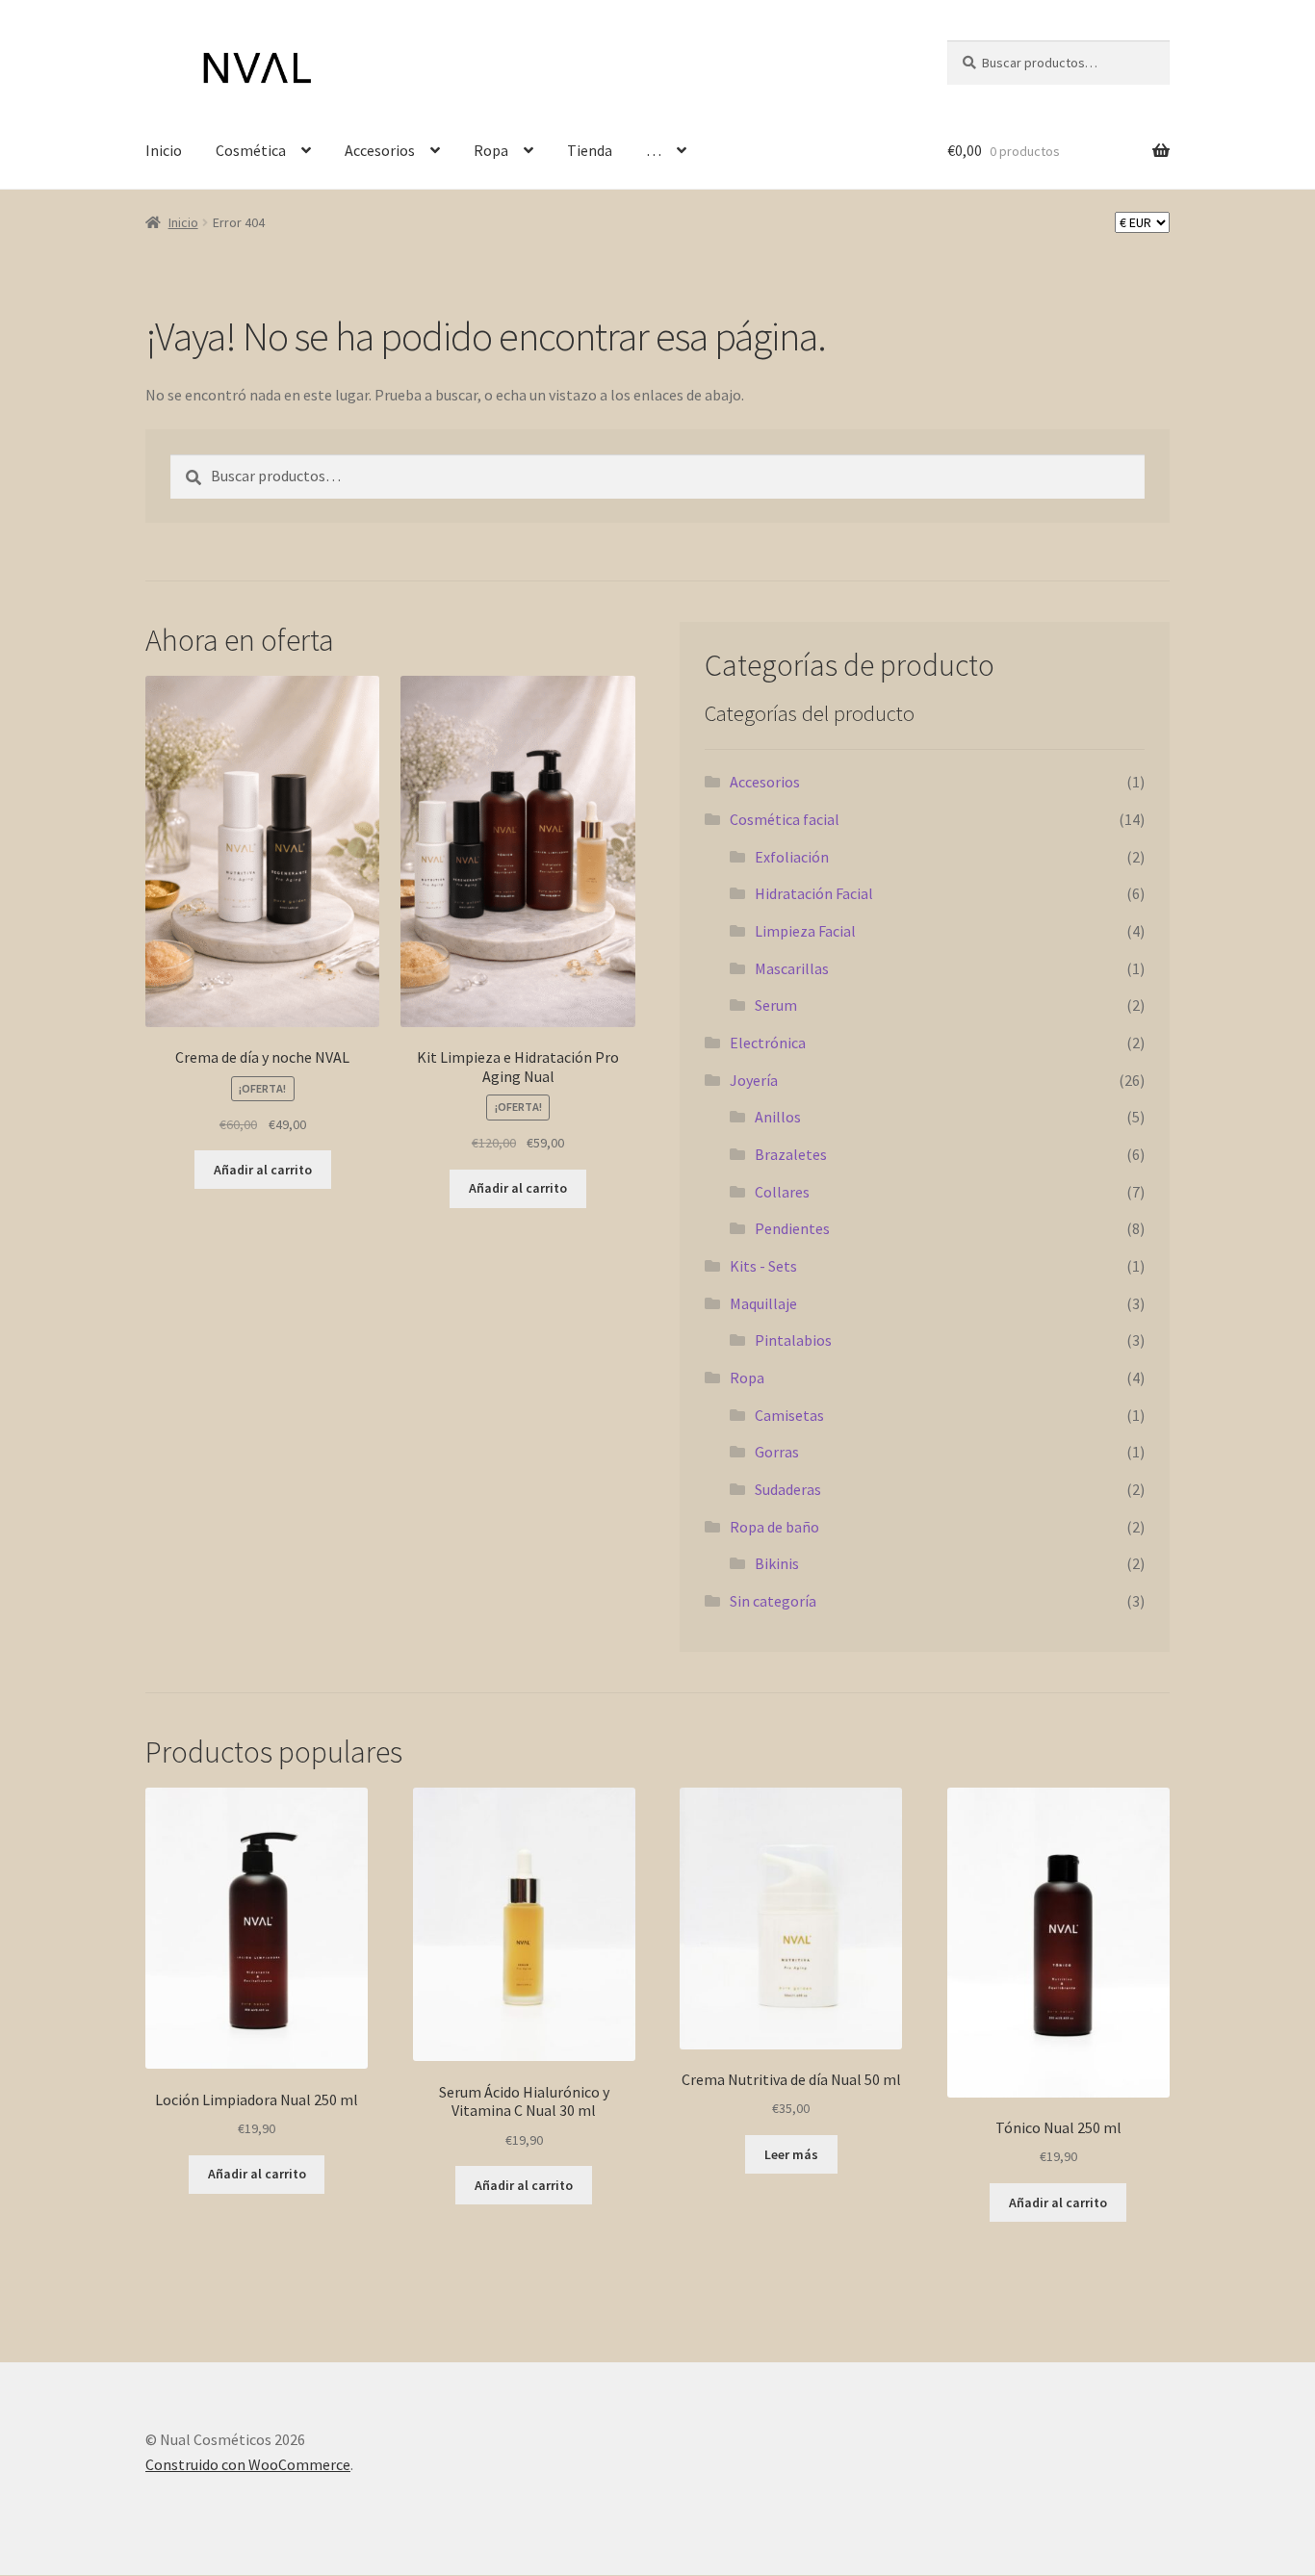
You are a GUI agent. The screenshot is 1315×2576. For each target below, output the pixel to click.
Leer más (791, 2154)
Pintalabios (793, 1340)
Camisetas (789, 1415)
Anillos (778, 1117)
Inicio (164, 150)
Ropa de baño (774, 1527)
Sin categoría (773, 1601)
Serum (776, 1005)
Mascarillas (792, 968)
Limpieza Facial (805, 931)
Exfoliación (792, 857)
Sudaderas (788, 1489)
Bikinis (777, 1563)
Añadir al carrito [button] (263, 1170)
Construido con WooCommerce (248, 2464)
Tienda (590, 150)
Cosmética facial (785, 819)
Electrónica (768, 1043)
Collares (782, 1192)
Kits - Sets (763, 1266)
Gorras (777, 1452)
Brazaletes (791, 1154)
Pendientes (792, 1228)
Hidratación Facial (814, 893)
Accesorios (380, 150)
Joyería (754, 1080)
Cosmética (251, 150)
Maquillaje (763, 1303)
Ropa (491, 150)
